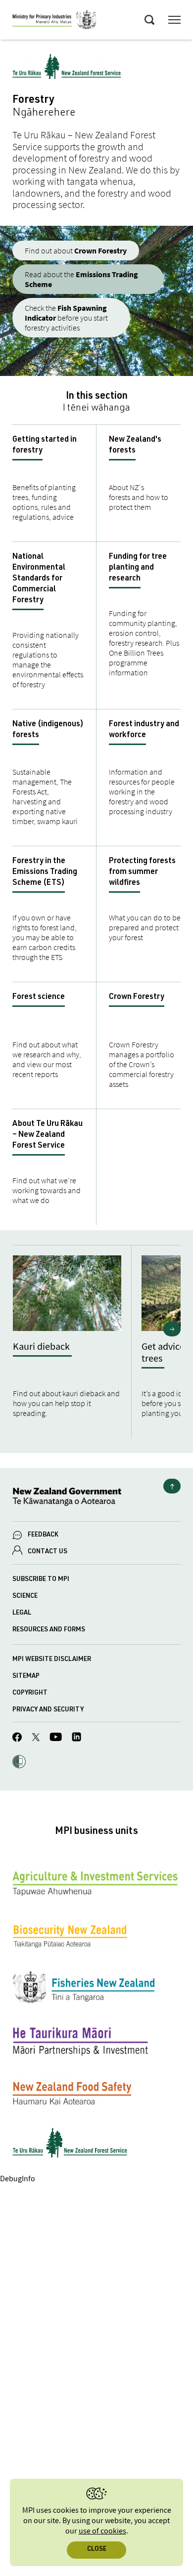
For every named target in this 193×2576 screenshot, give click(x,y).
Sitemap (26, 1677)
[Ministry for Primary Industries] (54, 21)
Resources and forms (49, 1630)
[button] (19, 1763)
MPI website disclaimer (52, 1660)
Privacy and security (48, 1710)
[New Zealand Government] (96, 1498)
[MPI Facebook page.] (17, 1739)
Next (172, 1329)
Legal (22, 1613)
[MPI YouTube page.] (56, 1738)
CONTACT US (48, 1552)
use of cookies (102, 2531)
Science (25, 1597)
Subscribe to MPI (41, 1580)
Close (97, 2550)
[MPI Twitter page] (36, 1739)
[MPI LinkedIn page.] (76, 1738)
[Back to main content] (172, 1486)
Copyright (30, 1693)
